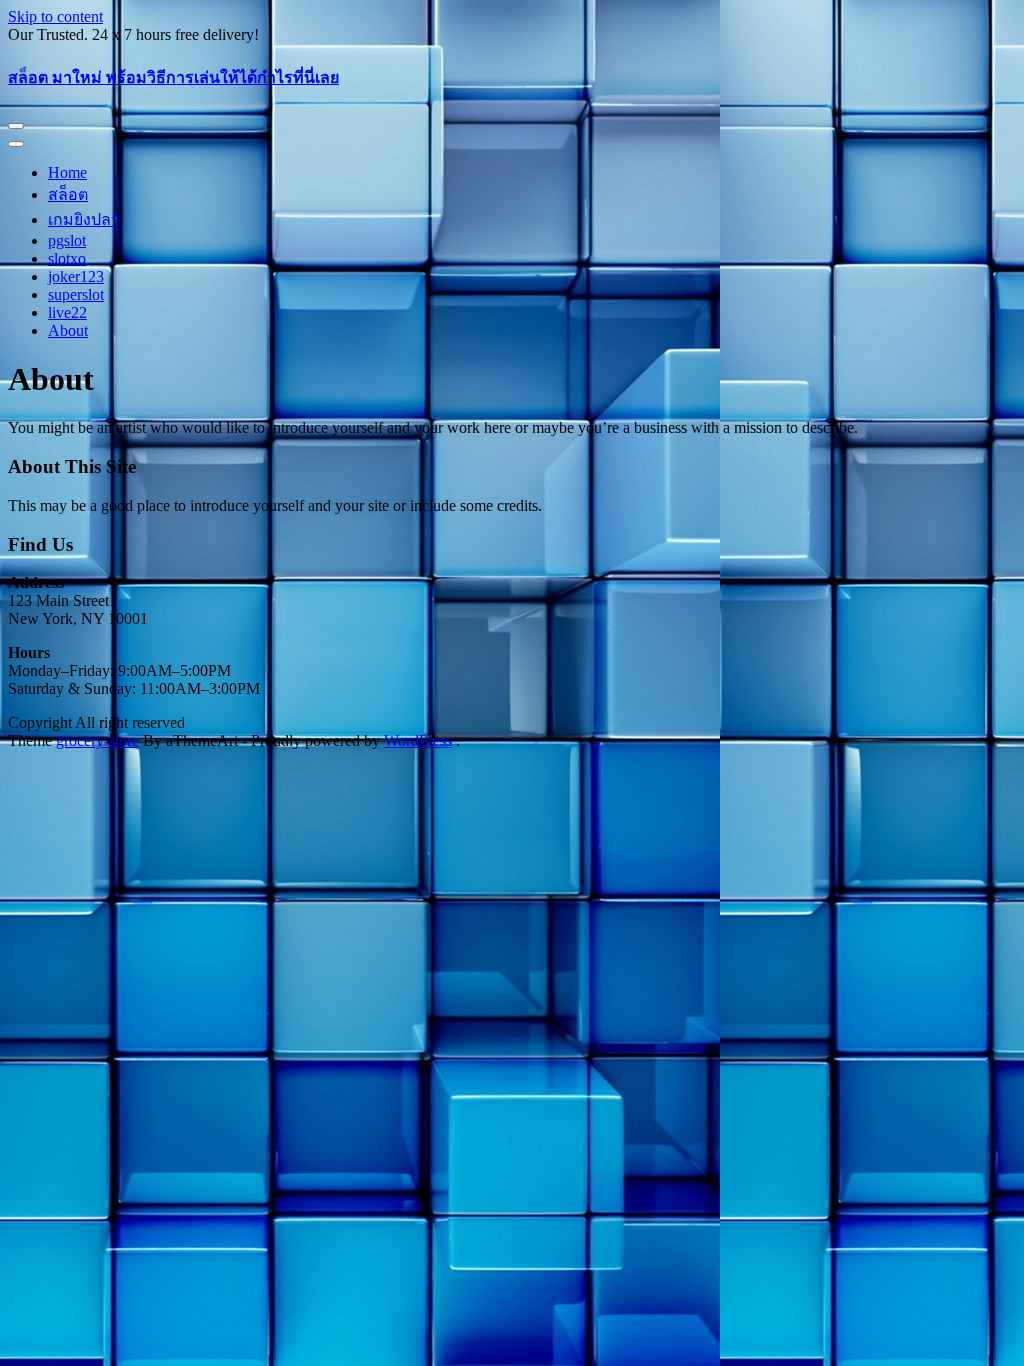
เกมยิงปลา (84, 219)
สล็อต (68, 194)
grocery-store (97, 740)
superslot (76, 294)
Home (67, 172)
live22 (67, 312)
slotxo (67, 258)
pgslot (67, 240)
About (68, 330)
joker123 (76, 276)
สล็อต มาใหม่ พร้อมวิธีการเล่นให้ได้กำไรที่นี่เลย (173, 77)
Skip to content (55, 16)
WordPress (418, 740)
